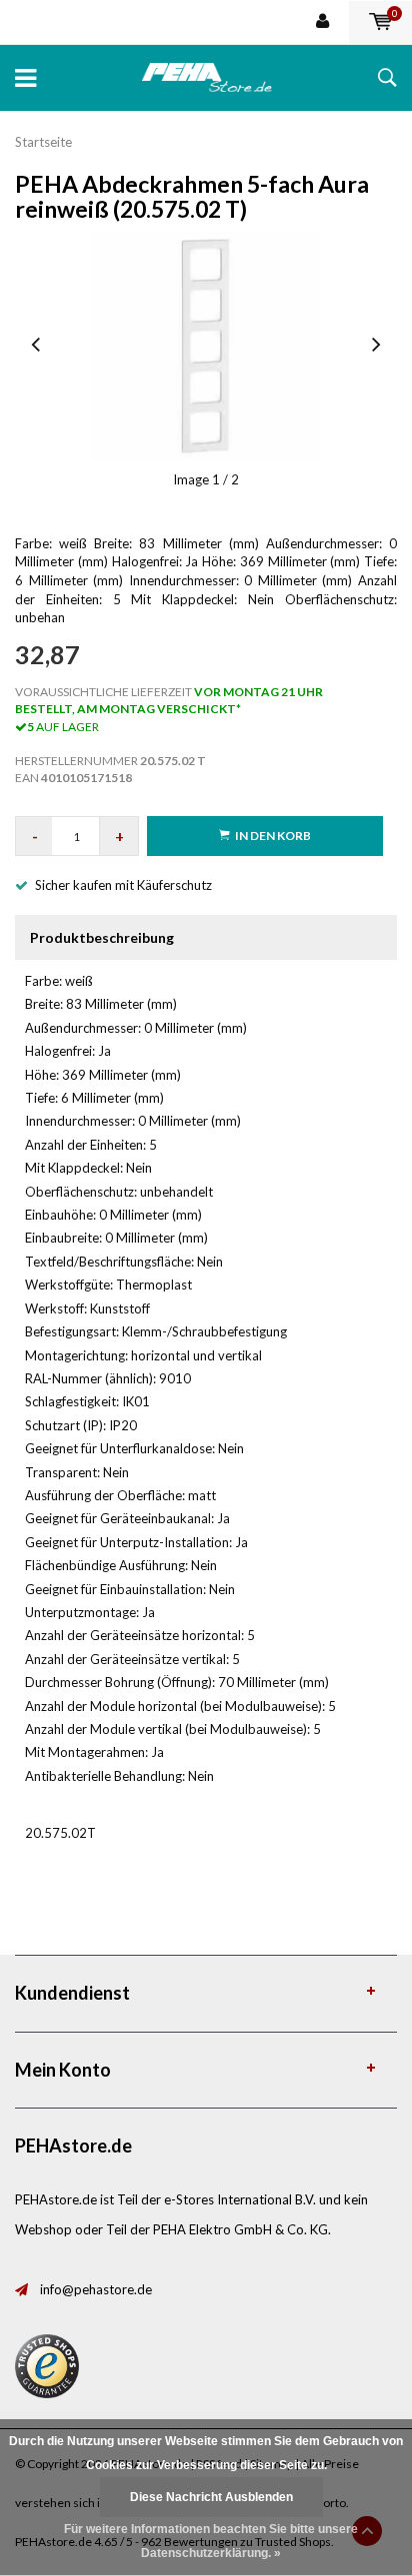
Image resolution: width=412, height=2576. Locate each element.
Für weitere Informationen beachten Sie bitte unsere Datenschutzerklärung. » (211, 2541)
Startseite (43, 142)
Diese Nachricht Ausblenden (211, 2497)
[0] (380, 22)
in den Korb (273, 836)
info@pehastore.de (96, 2289)
